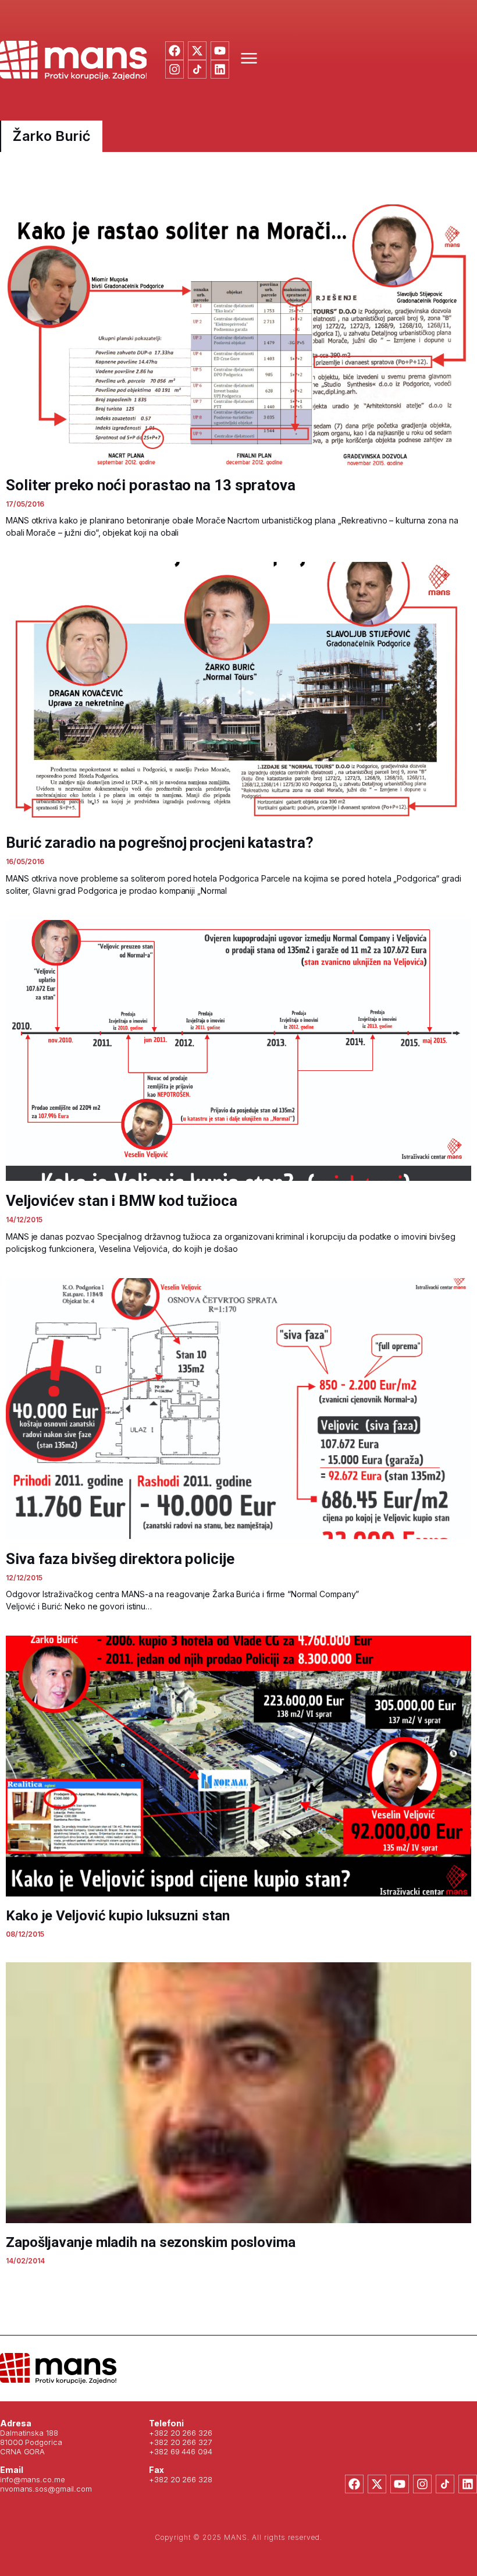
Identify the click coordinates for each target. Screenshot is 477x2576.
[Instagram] (175, 69)
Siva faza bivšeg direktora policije (120, 1559)
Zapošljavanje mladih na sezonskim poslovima (151, 2242)
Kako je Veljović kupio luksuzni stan (118, 1916)
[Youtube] (220, 51)
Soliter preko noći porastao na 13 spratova (151, 485)
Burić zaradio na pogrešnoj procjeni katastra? (160, 843)
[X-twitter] (197, 51)
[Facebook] (175, 51)
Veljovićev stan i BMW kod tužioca (122, 1201)
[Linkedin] (220, 69)
